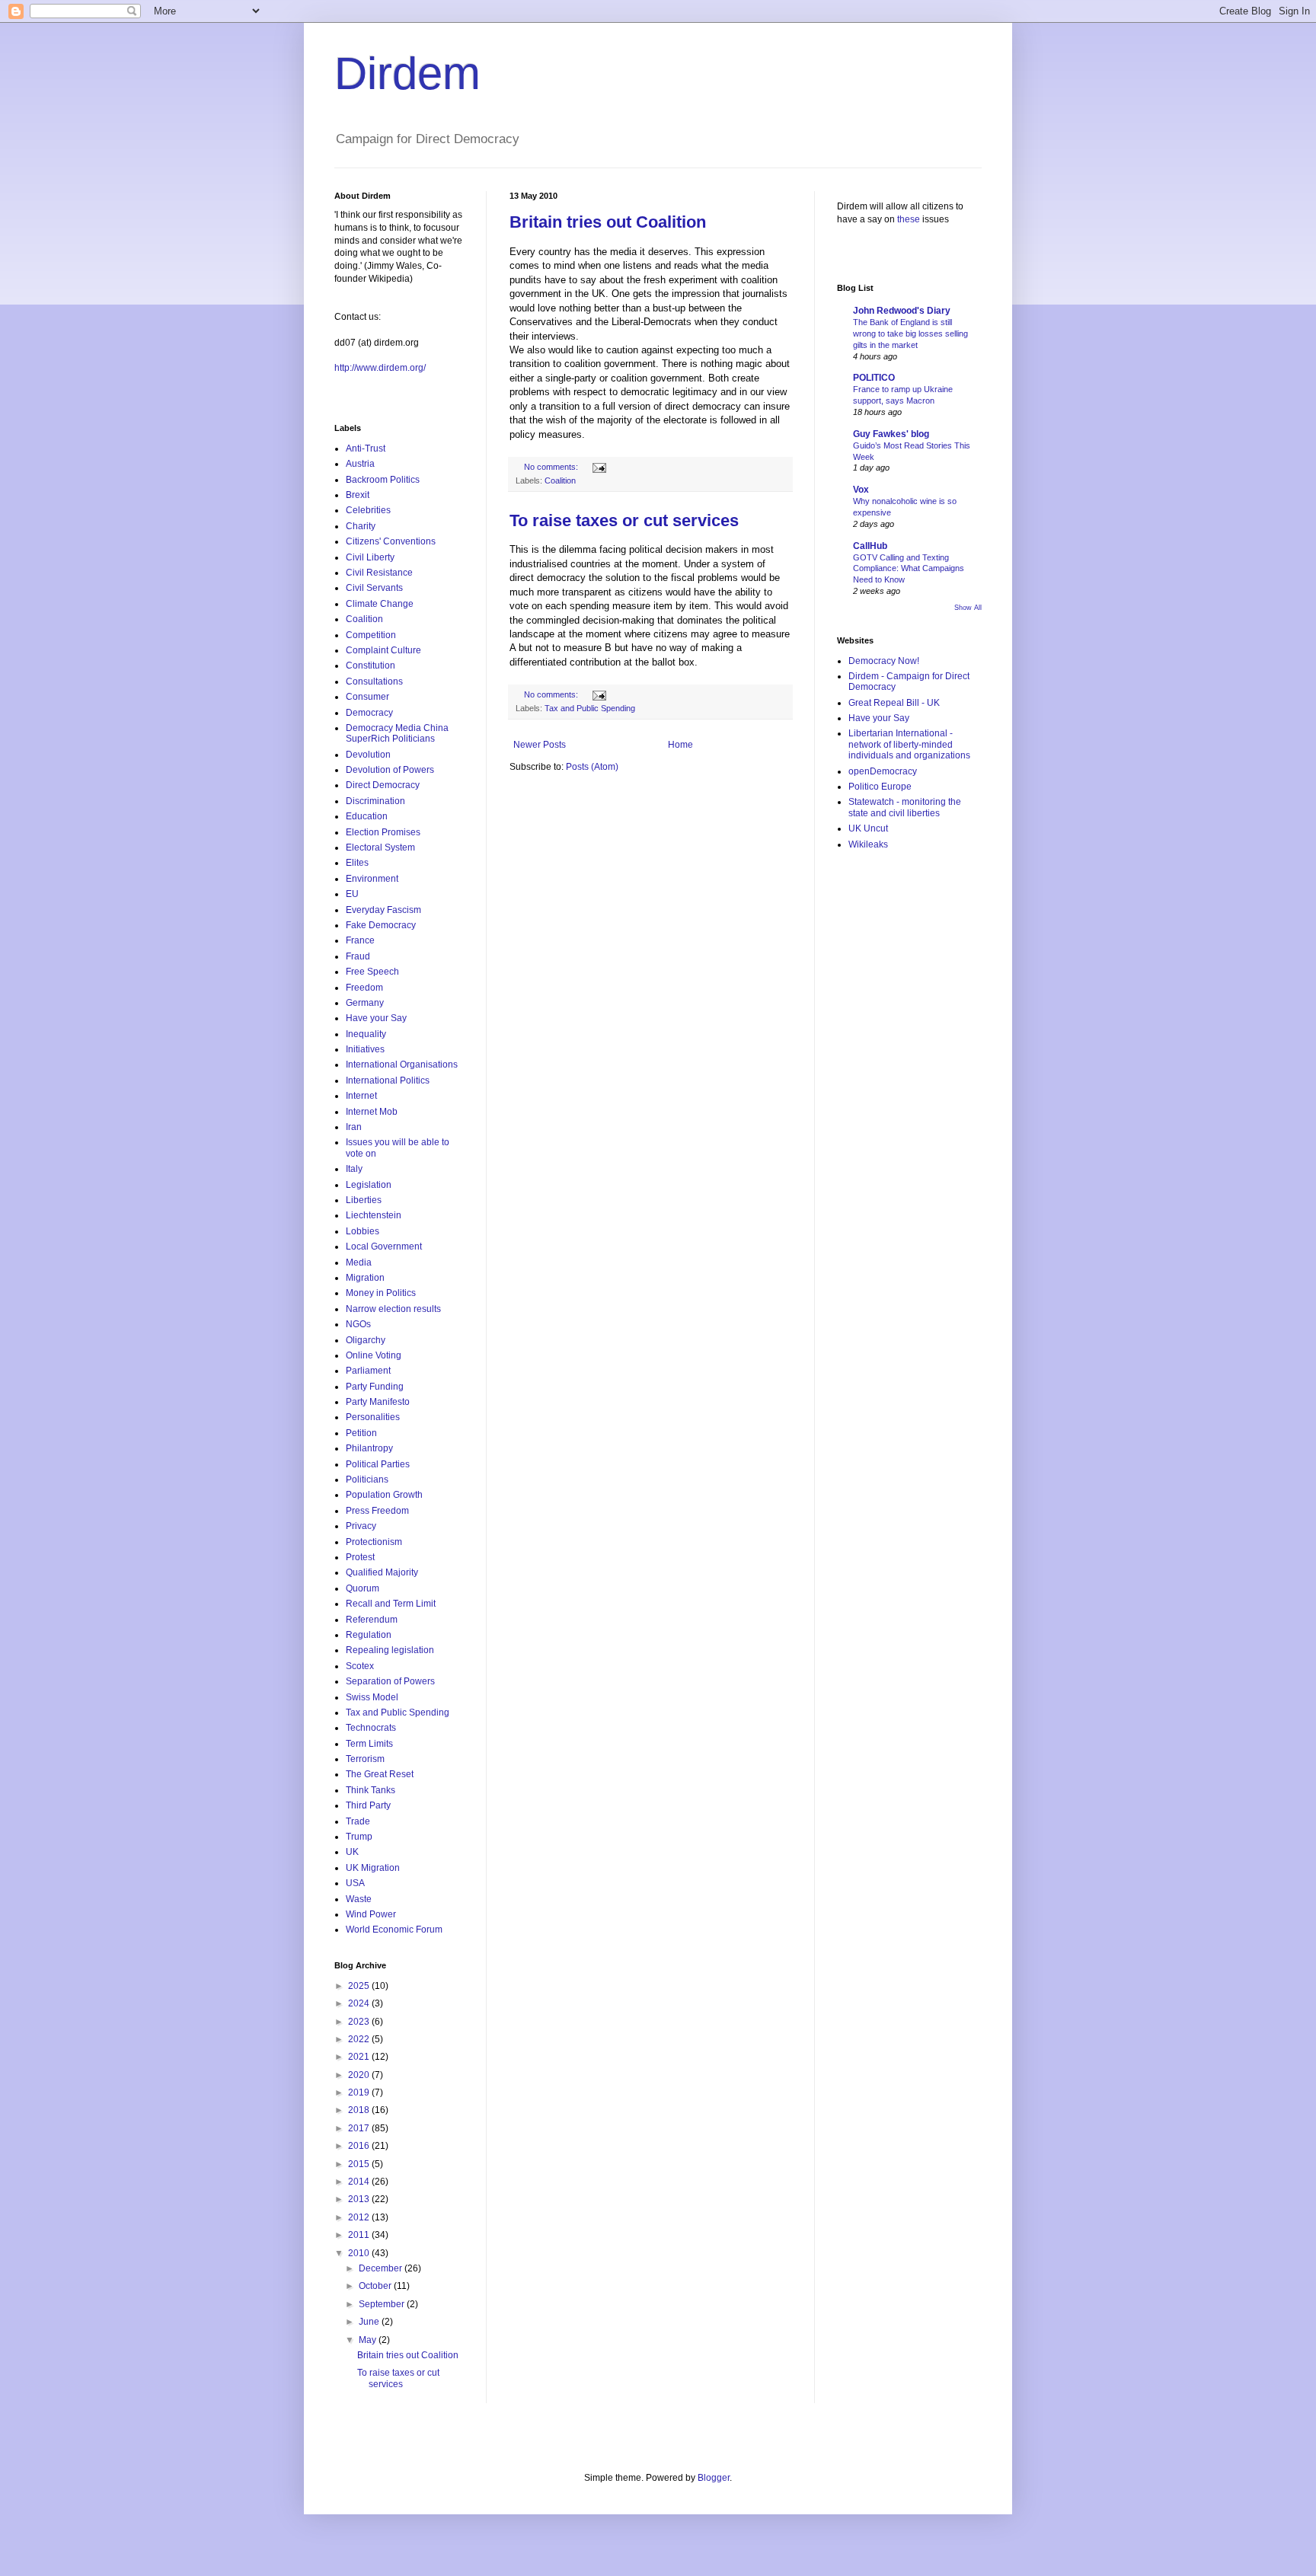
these (909, 219)
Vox (861, 490)
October (376, 2286)
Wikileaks (868, 844)
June (370, 2322)
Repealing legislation (390, 1650)
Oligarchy (366, 1340)
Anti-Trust (366, 448)
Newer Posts (540, 745)
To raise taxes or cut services (624, 520)
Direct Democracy (383, 785)
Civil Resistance (379, 573)
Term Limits (369, 1744)
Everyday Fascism (383, 910)
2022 (360, 2039)
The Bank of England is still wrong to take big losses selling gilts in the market (910, 334)
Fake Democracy (381, 925)
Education (367, 816)
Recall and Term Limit (391, 1604)
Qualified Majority (382, 1572)
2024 (360, 2003)
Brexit (358, 495)
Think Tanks (371, 1790)
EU (352, 894)
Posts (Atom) (592, 767)
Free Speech (372, 972)
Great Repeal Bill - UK (894, 703)
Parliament (368, 1371)
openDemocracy (883, 771)
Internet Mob (372, 1112)
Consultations (374, 682)
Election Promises (383, 832)
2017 (360, 2128)
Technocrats (371, 1728)
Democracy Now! (884, 661)
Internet (361, 1096)
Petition (361, 1433)
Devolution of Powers (390, 770)
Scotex (360, 1666)
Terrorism (365, 1759)
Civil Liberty (370, 557)
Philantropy (369, 1448)
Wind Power (371, 1914)
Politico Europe (880, 787)
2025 (360, 1986)
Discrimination (375, 801)
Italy (354, 1169)
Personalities (373, 1417)
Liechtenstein (374, 1215)
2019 (360, 2092)
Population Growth (384, 1495)
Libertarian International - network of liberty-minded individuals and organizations (909, 744)
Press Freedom (377, 1511)
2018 (360, 2110)
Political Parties (378, 1464)
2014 (360, 2182)
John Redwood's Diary (902, 311)
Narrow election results (393, 1309)
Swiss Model (372, 1697)
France (360, 940)
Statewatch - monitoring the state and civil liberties (905, 807)
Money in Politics (381, 1293)
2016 (360, 2146)
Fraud (358, 956)
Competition (371, 635)
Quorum (363, 1588)
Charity (361, 526)
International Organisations (402, 1065)
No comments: (552, 467)
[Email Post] (599, 467)
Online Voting (374, 1355)
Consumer (367, 697)
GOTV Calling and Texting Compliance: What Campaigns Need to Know (909, 569)
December (382, 2268)
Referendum (372, 1620)
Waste (359, 1899)
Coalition (560, 480)
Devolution (368, 755)
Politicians (367, 1480)
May (369, 2340)
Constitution (371, 666)
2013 (360, 2199)
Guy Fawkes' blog (891, 434)
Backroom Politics (383, 480)
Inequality (366, 1034)
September (383, 2304)
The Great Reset (380, 1774)
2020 (360, 2075)
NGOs (358, 1324)
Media (359, 1262)
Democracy (369, 713)
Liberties (364, 1200)
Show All (968, 608)
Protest (360, 1557)
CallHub (870, 546)
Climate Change (380, 604)
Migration (365, 1278)
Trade (358, 1821)
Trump (359, 1837)
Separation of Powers (390, 1681)
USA (355, 1883)
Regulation (369, 1635)
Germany (365, 1003)
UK (352, 1852)
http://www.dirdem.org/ (380, 368)
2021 (360, 2057)
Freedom (364, 988)
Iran (354, 1127)
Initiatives (365, 1049)
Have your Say (376, 1018)
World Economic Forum (394, 1930)
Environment (372, 879)
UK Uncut (868, 828)
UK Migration (373, 1868)
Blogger (714, 2478)
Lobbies (363, 1231)
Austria (360, 464)
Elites (357, 863)
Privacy (361, 1526)
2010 (360, 2253)
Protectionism (374, 1542)
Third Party (368, 1805)
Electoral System (380, 847)
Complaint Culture (383, 650)
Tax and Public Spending (590, 708)
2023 (360, 2022)
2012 (360, 2217)
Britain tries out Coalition (608, 222)
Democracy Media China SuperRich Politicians (397, 733)
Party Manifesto (378, 1402)
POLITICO (874, 378)
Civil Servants (374, 588)
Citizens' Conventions (391, 541)
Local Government (384, 1247)
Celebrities (368, 510)
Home (680, 745)
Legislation (369, 1185)
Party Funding (375, 1387)
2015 (360, 2164)
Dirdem (407, 73)
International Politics (388, 1081)
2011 (360, 2235)
